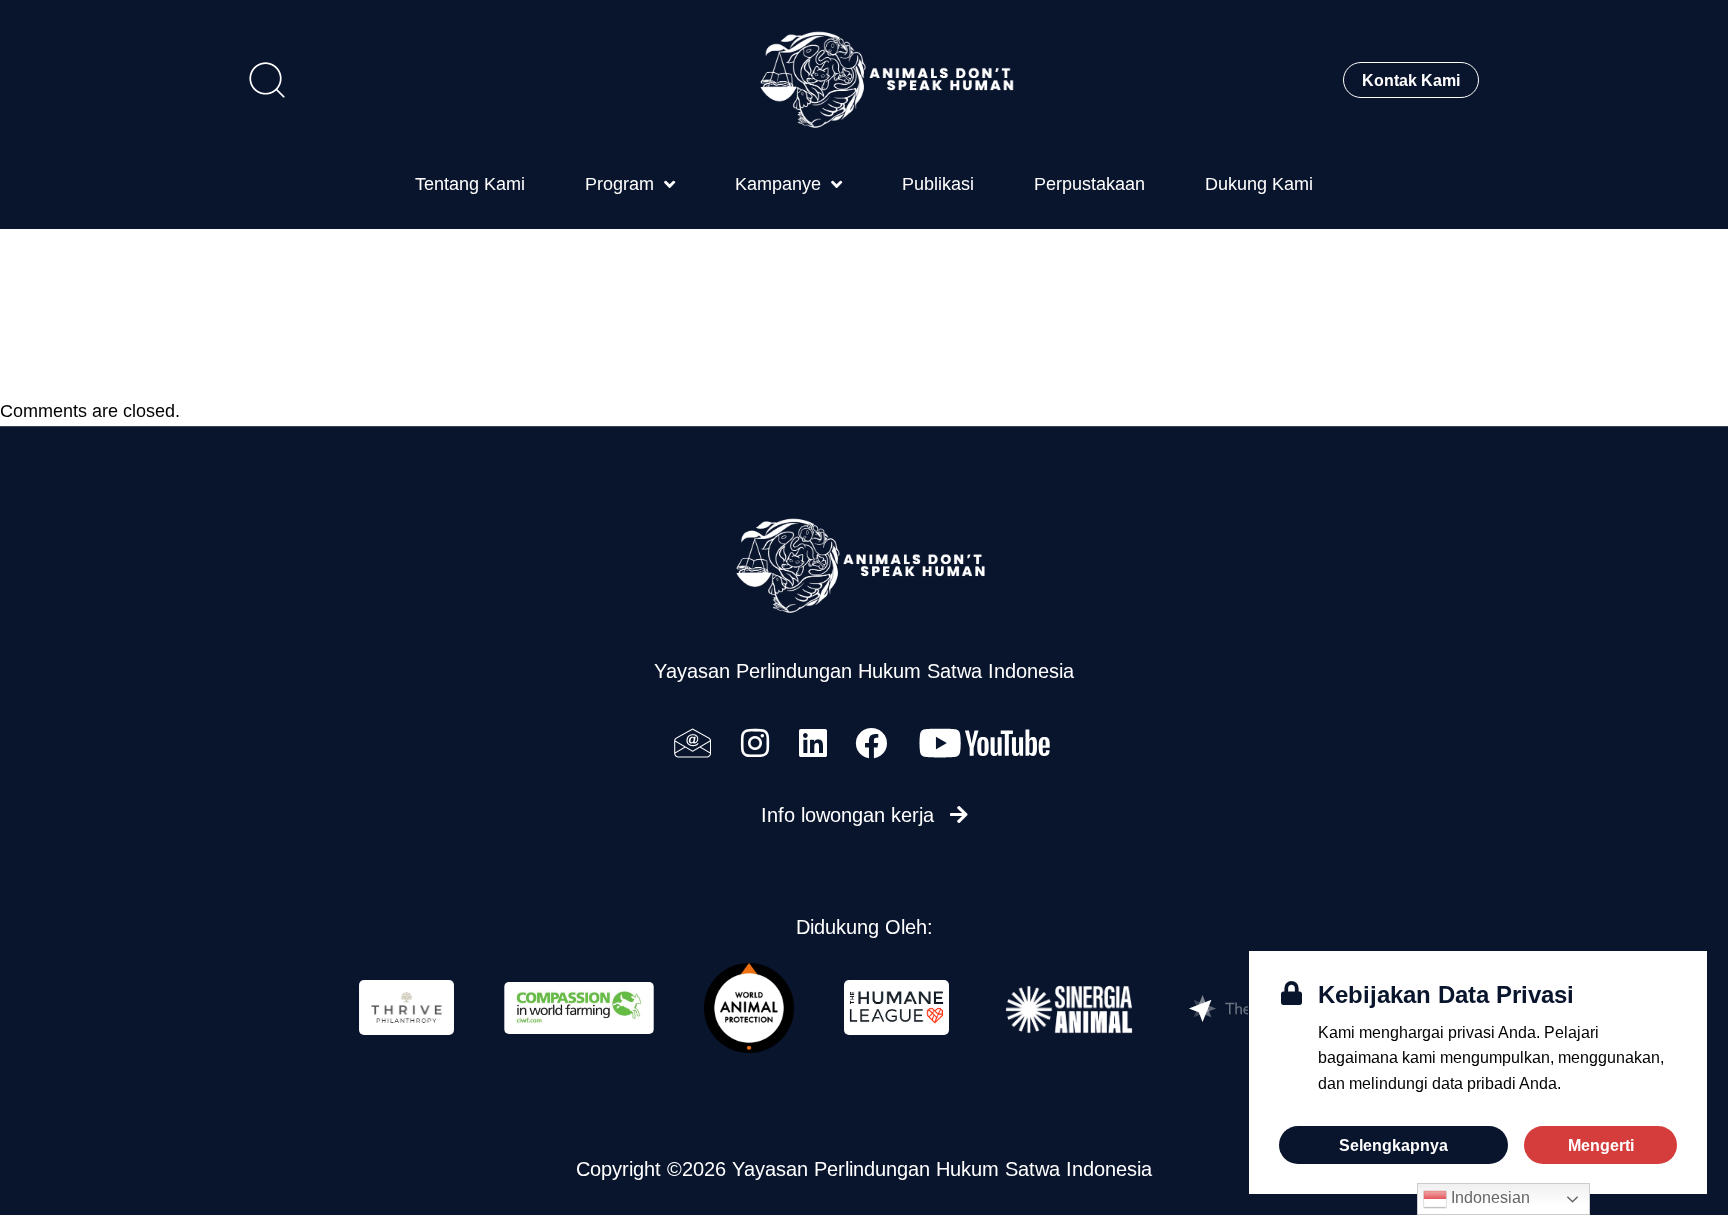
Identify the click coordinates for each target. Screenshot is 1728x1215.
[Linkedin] (813, 743)
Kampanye (778, 184)
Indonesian (1488, 1197)
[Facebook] (871, 743)
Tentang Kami (470, 184)
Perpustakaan (1089, 184)
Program (619, 184)
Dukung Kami (1259, 184)
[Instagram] (755, 743)
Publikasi (938, 184)
